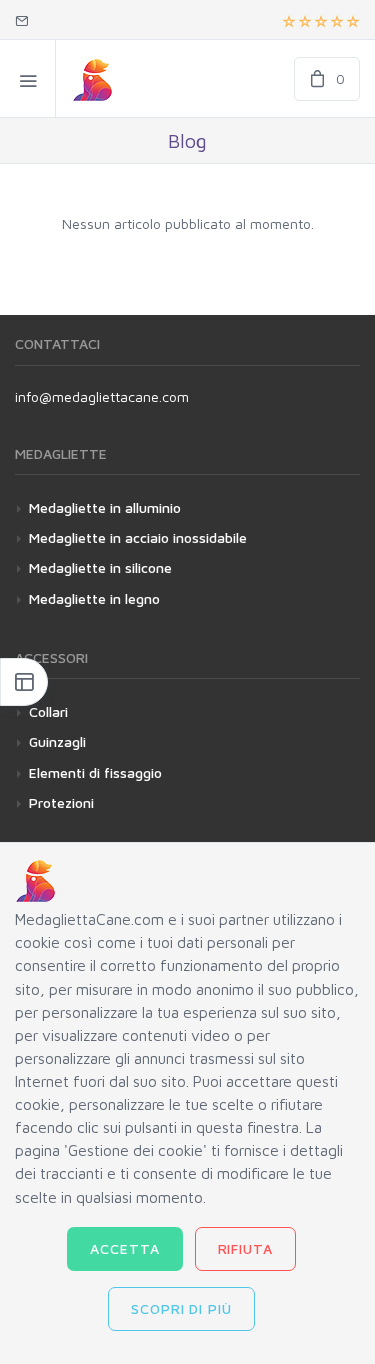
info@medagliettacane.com (102, 396)
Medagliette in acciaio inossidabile (138, 537)
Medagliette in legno (94, 598)
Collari (48, 711)
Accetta (125, 1248)
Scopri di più (182, 1308)
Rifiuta (246, 1248)
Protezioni (61, 802)
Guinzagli (57, 741)
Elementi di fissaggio (95, 772)
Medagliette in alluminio (105, 507)
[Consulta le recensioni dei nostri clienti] (321, 20)
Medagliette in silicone (100, 567)
